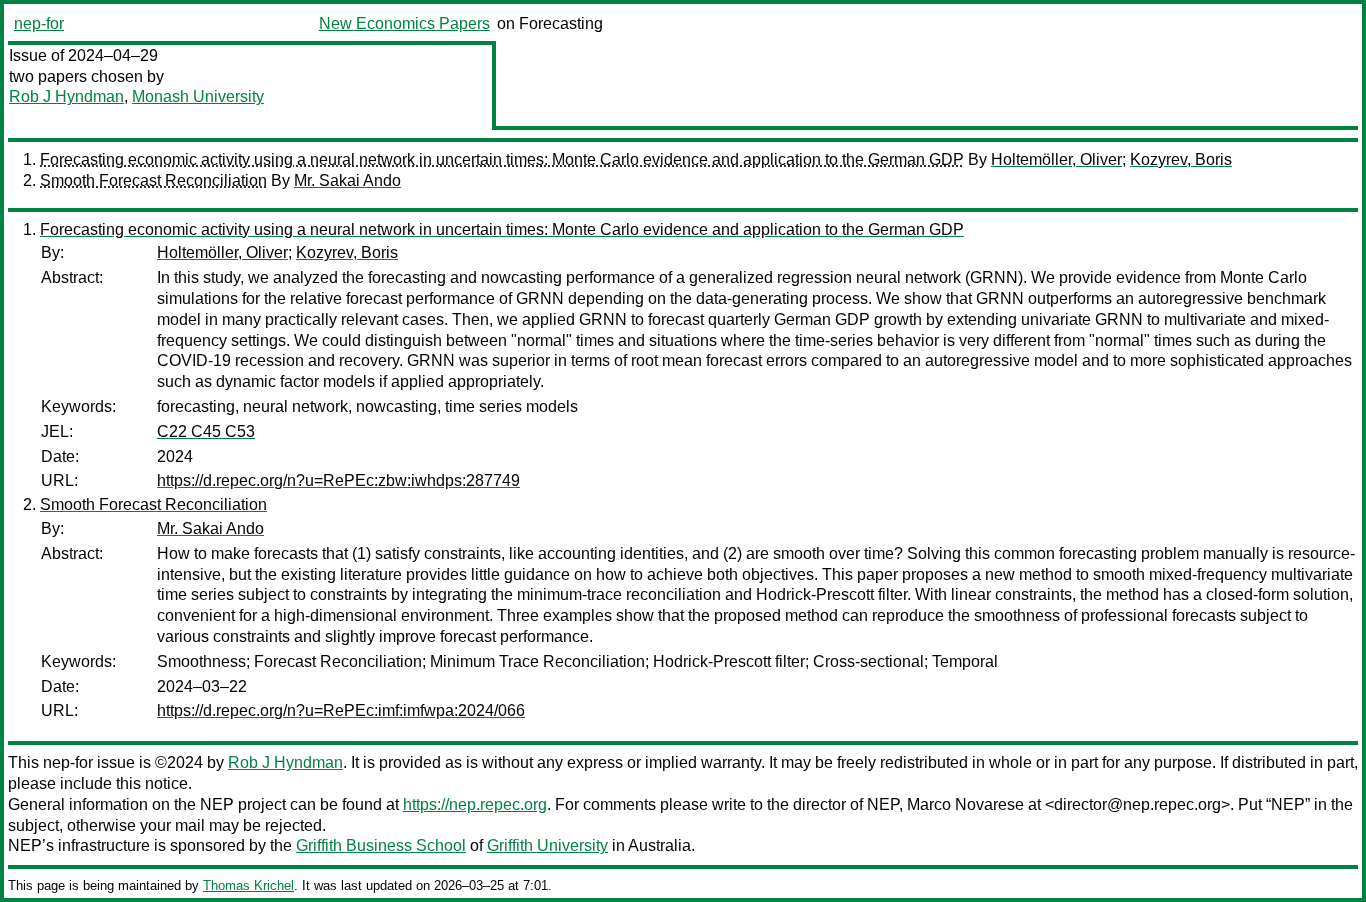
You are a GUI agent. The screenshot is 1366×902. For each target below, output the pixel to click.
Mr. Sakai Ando (347, 180)
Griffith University (547, 845)
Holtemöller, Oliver (1056, 159)
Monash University (198, 96)
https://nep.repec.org (475, 804)
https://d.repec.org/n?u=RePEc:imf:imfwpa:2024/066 (341, 710)
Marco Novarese (965, 804)
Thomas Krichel (248, 885)
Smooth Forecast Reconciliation (153, 180)
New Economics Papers (404, 23)
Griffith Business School (381, 845)
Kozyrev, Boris (1181, 159)
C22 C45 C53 (206, 431)
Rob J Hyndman (66, 96)
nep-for (39, 23)
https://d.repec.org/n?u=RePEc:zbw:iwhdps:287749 (338, 480)
